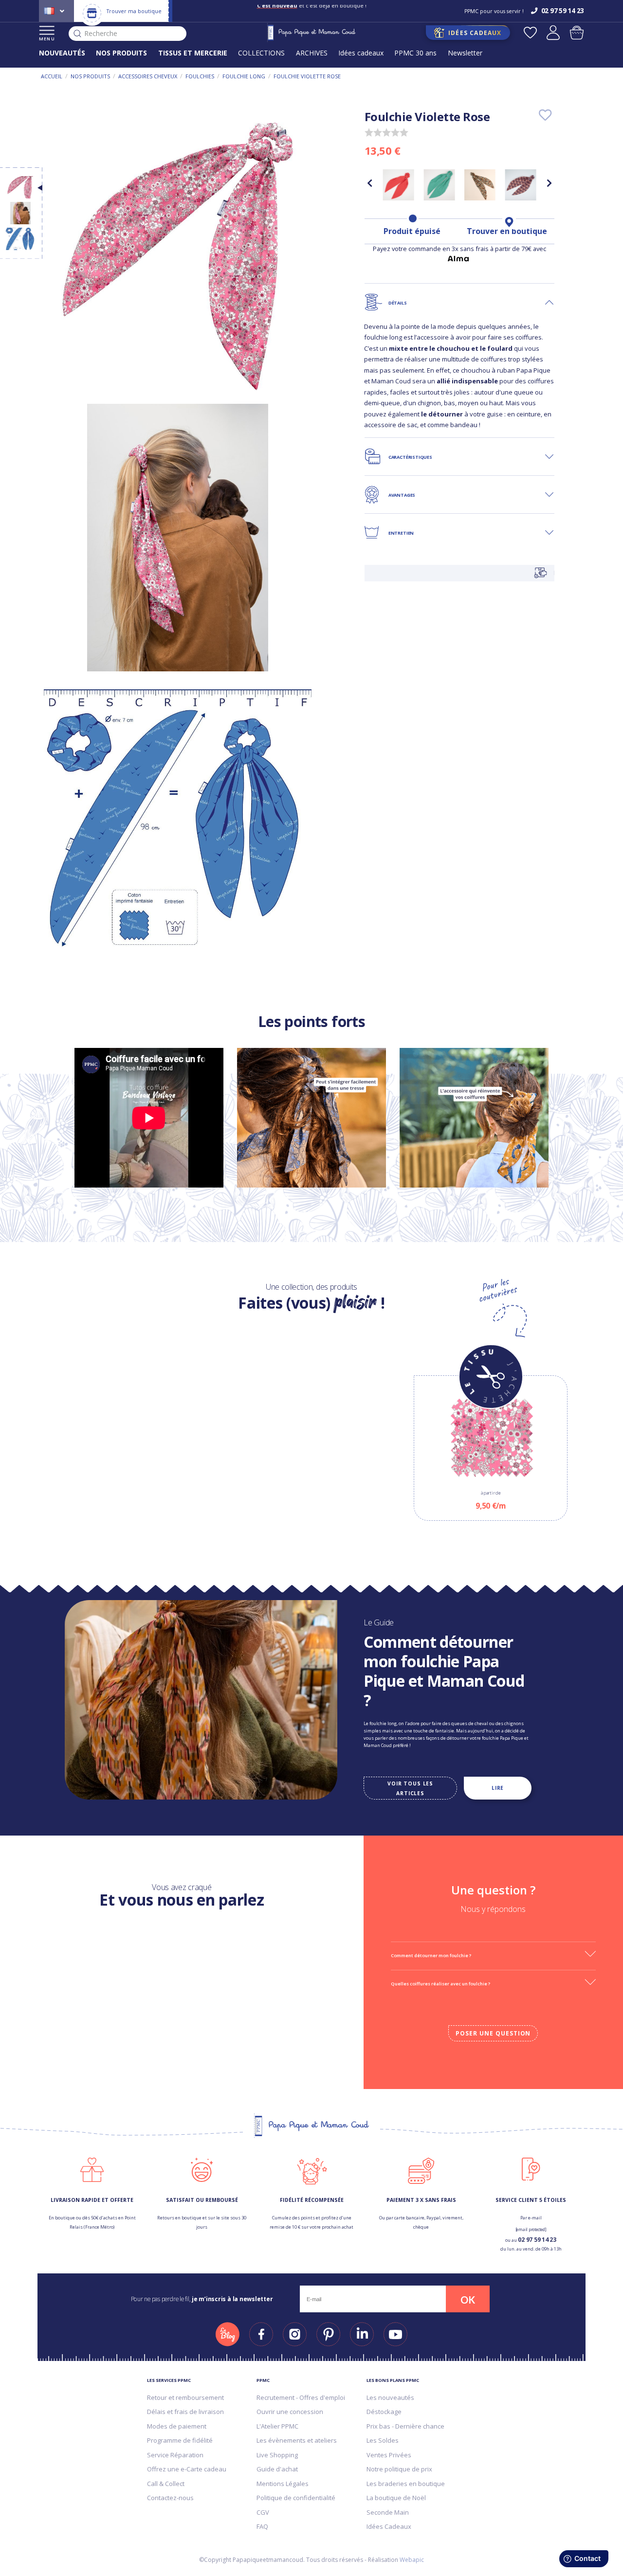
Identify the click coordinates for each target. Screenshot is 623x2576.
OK (468, 2300)
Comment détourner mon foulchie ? (431, 1955)
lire (498, 1788)
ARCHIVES (312, 53)
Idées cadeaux (361, 53)
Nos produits (90, 76)
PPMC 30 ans (415, 53)
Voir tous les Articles (410, 1788)
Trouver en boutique (507, 231)
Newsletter (465, 53)
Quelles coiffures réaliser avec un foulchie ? (440, 1984)
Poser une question (493, 2033)
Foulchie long (244, 76)
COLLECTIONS (261, 53)
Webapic (412, 2560)
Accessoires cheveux (148, 76)
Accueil (52, 76)
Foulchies (200, 76)
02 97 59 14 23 (537, 2240)
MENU (47, 39)
